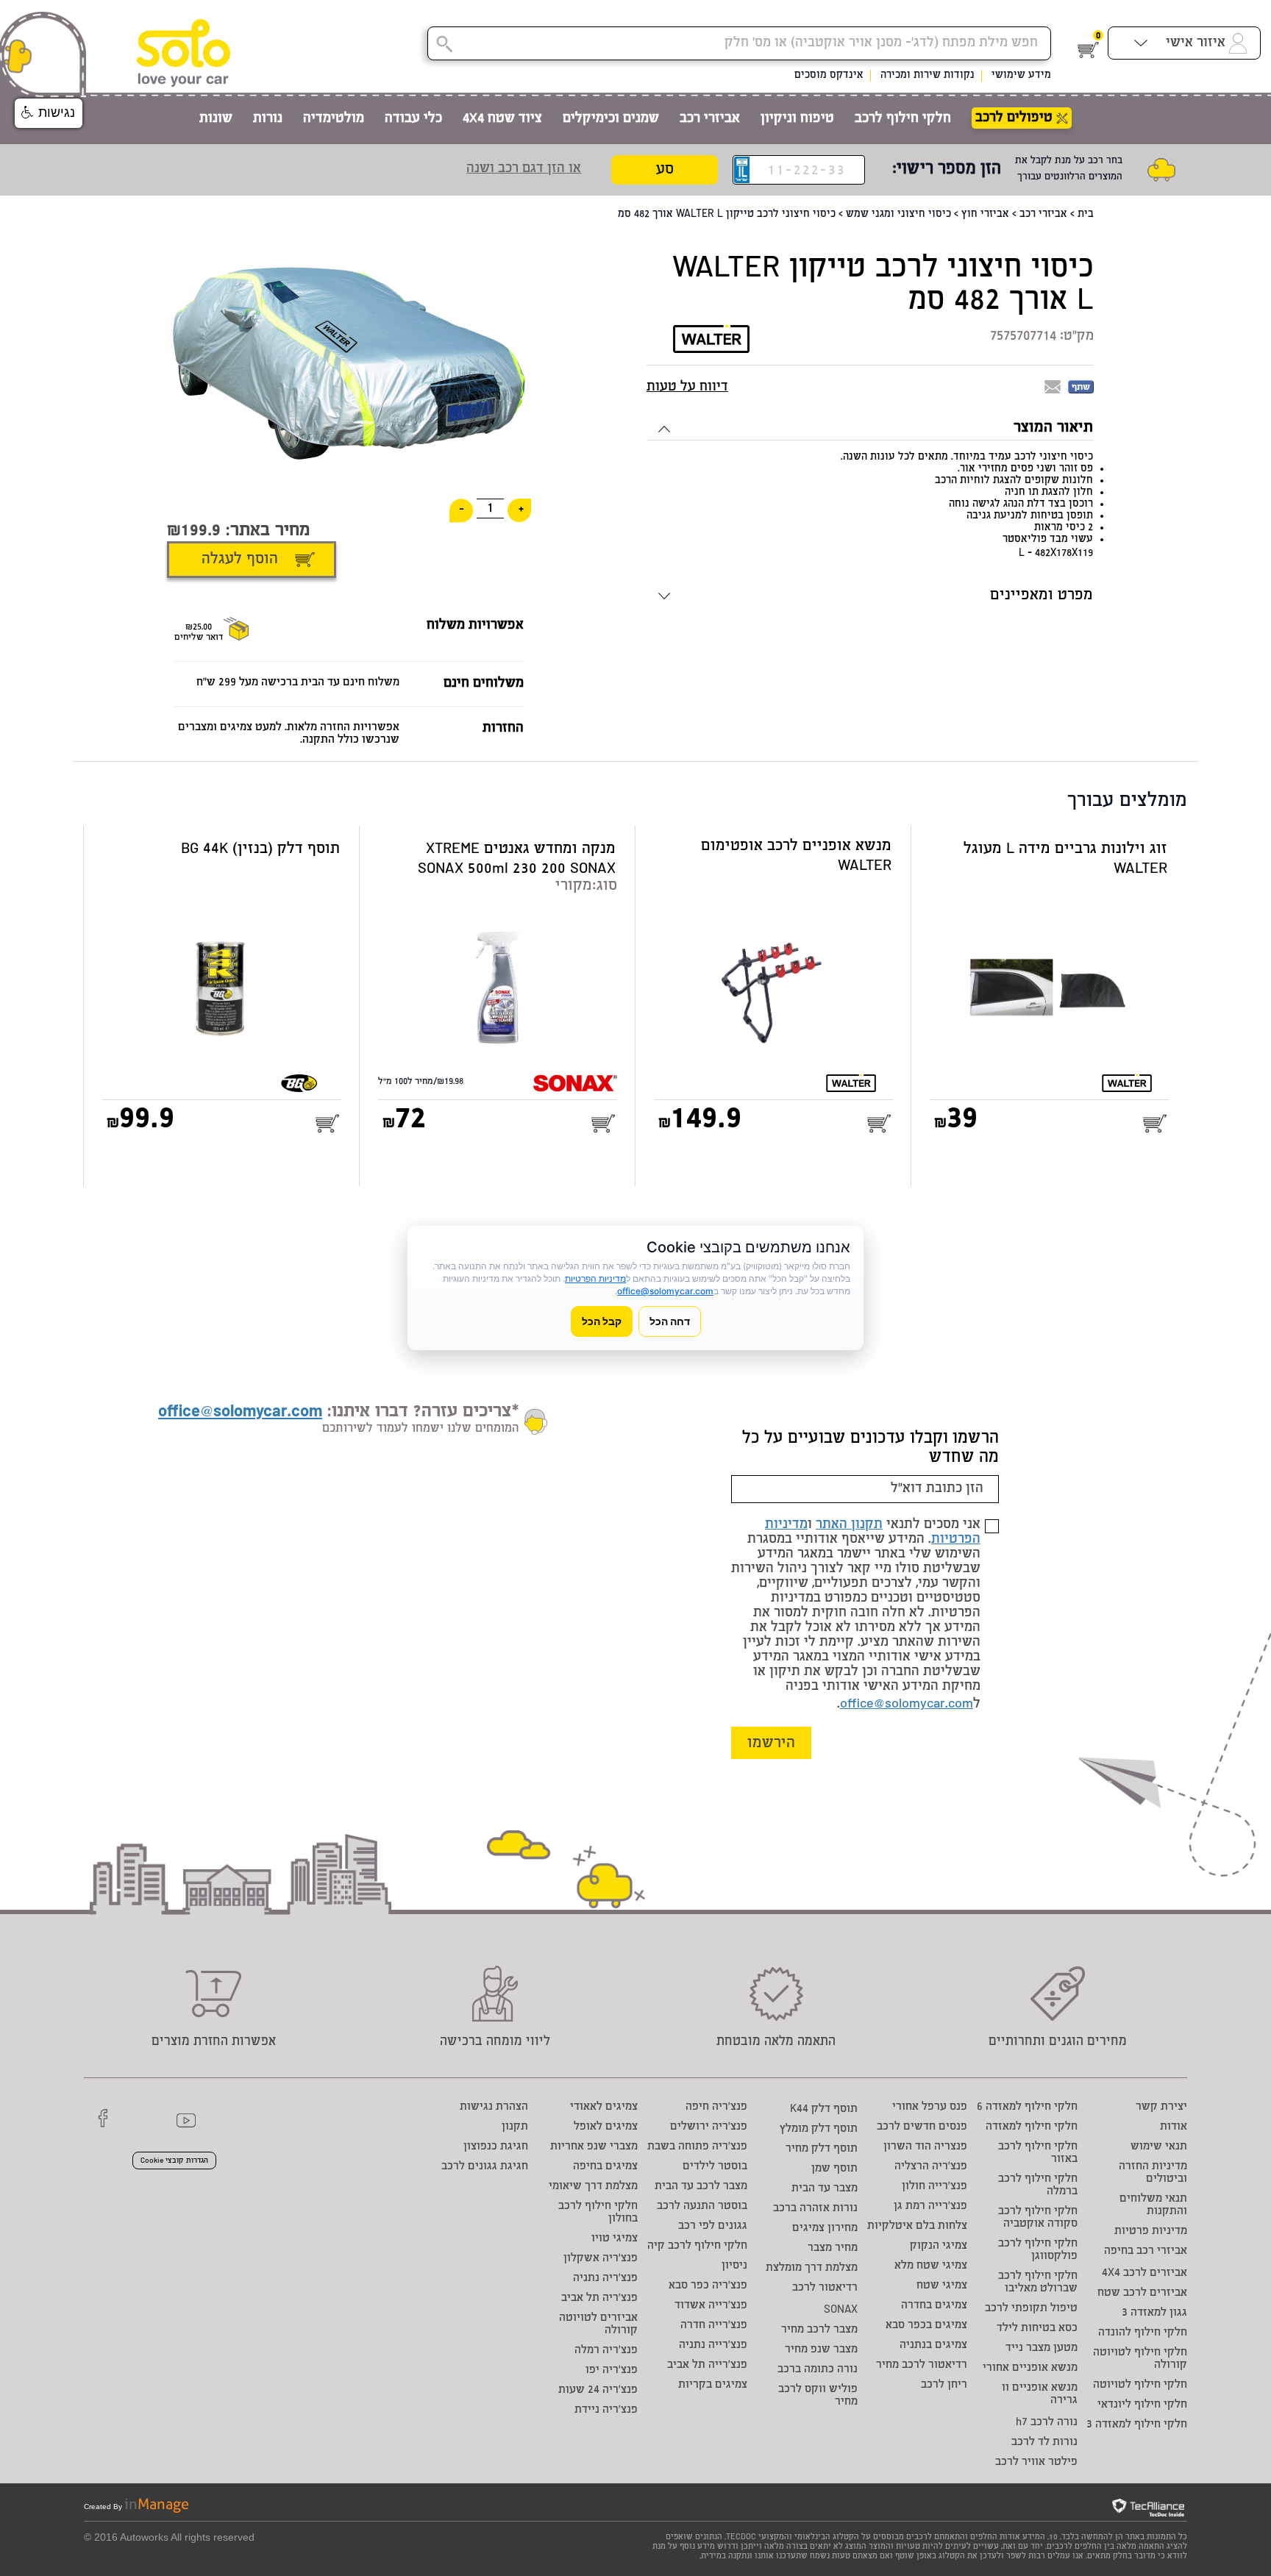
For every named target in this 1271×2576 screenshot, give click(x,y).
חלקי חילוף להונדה (1143, 2333)
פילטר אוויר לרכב (1036, 2462)
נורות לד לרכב (1044, 2443)
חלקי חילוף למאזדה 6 (1027, 2107)
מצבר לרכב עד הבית (701, 2187)
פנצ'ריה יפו (612, 2370)
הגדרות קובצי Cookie (174, 2161)
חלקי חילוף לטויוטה (1140, 2385)
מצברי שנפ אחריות (594, 2147)
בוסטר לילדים (715, 2167)
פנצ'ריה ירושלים (709, 2127)
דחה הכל (670, 1321)
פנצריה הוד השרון (925, 2147)
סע (665, 170)
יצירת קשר (1161, 2107)
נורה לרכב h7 (1047, 2423)
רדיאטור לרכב (825, 2288)
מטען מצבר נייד (1042, 2348)
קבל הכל (602, 1321)
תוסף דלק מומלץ (819, 2129)
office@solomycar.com (907, 1705)
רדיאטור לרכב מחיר (922, 2365)
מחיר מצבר (833, 2248)
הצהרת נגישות (494, 2107)
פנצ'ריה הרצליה (931, 2167)
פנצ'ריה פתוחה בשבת (697, 2147)
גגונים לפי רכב (713, 2226)
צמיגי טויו (615, 2239)
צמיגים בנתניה (933, 2345)
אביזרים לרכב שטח (1142, 2293)
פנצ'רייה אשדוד (711, 2306)
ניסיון (734, 2266)
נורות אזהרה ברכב (815, 2209)
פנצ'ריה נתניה (605, 2279)
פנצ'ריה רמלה (606, 2351)
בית (1086, 215)
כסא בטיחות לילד (1037, 2329)
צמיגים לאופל (606, 2127)
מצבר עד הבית (825, 2189)
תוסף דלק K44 (824, 2109)
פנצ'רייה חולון (934, 2187)
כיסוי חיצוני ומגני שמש (898, 215)
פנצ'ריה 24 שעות (598, 2390)
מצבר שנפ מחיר (821, 2350)
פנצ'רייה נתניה (713, 2345)
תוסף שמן (834, 2169)
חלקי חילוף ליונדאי (1142, 2405)
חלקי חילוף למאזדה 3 (1137, 2425)
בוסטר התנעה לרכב (702, 2206)
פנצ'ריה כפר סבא (708, 2286)
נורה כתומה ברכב (818, 2370)
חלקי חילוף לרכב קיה (697, 2246)
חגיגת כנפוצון (496, 2147)
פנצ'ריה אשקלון (601, 2259)
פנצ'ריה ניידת (606, 2410)
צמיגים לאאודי (604, 2107)
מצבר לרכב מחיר (819, 2330)
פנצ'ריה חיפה (716, 2107)
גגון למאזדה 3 (1154, 2313)
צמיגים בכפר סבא (926, 2326)
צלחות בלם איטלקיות (917, 2226)
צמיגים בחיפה (605, 2167)
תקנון (515, 2127)
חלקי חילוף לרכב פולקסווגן (1038, 2250)
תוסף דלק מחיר (822, 2149)
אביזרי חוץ (985, 215)
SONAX (841, 2310)
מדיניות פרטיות (1151, 2231)
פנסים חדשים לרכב (922, 2127)
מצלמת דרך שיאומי (593, 2187)
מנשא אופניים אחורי (1030, 2368)
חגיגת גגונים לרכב (485, 2167)
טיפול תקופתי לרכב (1031, 2309)
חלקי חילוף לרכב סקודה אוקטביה (1038, 2218)
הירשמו (771, 1744)
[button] (49, 113)
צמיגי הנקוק (939, 2246)
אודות (1174, 2127)
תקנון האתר (849, 1525)
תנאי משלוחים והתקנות (1153, 2205)
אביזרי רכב (1043, 215)
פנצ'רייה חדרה (714, 2326)
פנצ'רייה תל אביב (707, 2365)
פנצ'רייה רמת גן (930, 2206)
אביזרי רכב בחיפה (1146, 2251)
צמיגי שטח (942, 2286)
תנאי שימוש (1159, 2147)
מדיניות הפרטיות (595, 1278)
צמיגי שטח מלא (931, 2266)
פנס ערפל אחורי (930, 2107)
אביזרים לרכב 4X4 (1144, 2273)
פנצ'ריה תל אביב (599, 2298)
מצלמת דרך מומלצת (812, 2268)
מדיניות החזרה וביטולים (1153, 2173)
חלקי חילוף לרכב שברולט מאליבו (1038, 2283)
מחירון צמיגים (825, 2229)
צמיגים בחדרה (934, 2306)
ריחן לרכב (944, 2385)
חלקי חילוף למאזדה (1032, 2127)
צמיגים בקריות (713, 2385)
